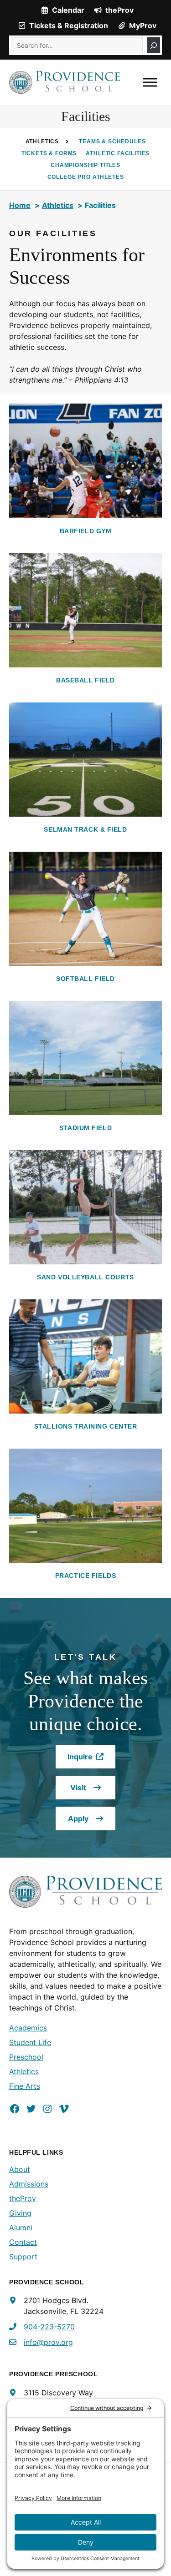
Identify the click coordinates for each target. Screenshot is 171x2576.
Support (23, 2257)
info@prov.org (48, 2342)
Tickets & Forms (49, 153)
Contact (23, 2242)
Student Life (30, 2042)
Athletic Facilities (118, 153)
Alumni (21, 2227)
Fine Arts (25, 2086)
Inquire (91, 1760)
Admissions (29, 2184)
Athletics (24, 2071)
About (20, 2169)
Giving (20, 2213)
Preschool (26, 2057)
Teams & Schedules (112, 141)
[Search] (154, 45)
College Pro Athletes (86, 177)
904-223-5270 (49, 2327)
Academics (28, 2028)
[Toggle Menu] (150, 82)
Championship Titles (85, 165)
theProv (23, 2198)
